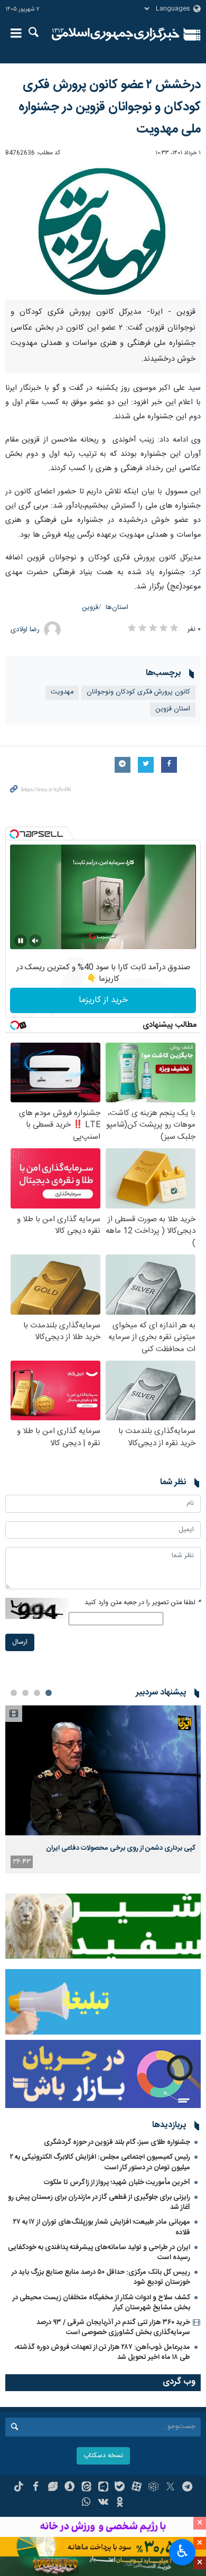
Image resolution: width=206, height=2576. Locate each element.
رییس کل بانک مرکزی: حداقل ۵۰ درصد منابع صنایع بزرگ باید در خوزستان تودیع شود (101, 2277)
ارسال (20, 1642)
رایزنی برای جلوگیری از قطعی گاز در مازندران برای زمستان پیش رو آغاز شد (99, 2202)
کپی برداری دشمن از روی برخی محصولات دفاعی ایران (121, 1848)
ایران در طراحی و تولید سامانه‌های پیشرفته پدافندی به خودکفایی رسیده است (99, 2252)
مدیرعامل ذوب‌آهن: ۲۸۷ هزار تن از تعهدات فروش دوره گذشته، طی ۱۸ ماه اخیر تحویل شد (102, 2352)
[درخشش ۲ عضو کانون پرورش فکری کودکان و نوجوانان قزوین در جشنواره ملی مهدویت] (103, 231)
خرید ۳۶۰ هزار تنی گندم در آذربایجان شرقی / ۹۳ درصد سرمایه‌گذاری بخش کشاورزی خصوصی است (113, 2327)
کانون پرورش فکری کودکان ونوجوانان (138, 692)
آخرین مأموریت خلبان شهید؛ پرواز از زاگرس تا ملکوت (117, 2182)
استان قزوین (173, 709)
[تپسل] (14, 834)
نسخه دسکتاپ (103, 2456)
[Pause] (21, 941)
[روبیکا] (153, 2488)
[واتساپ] (86, 2503)
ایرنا (116, 34)
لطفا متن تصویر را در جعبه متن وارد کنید (143, 1603)
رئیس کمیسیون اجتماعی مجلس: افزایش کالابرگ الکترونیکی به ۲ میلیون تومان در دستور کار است (100, 2162)
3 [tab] (25, 1693)
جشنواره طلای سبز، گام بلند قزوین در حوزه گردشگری (117, 2142)
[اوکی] (120, 2503)
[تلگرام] (187, 2488)
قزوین (90, 608)
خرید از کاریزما (103, 1000)
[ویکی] (103, 2503)
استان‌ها (117, 608)
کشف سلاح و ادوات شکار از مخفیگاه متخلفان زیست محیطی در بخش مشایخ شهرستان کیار (101, 2303)
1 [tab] (49, 1693)
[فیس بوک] (36, 2488)
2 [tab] (37, 1693)
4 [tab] (14, 1693)
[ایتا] (86, 2488)
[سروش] (69, 2488)
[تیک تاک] (19, 2488)
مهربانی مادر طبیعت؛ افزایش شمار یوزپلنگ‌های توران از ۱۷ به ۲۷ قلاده (102, 2227)
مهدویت (62, 692)
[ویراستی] (53, 2488)
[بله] (120, 2488)
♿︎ (182, 2551)
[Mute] (35, 941)
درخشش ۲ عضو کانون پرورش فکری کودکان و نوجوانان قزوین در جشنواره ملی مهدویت (110, 107)
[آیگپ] (103, 2488)
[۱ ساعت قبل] (103, 1770)
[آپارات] (137, 2488)
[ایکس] (170, 2488)
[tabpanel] (103, 1789)
